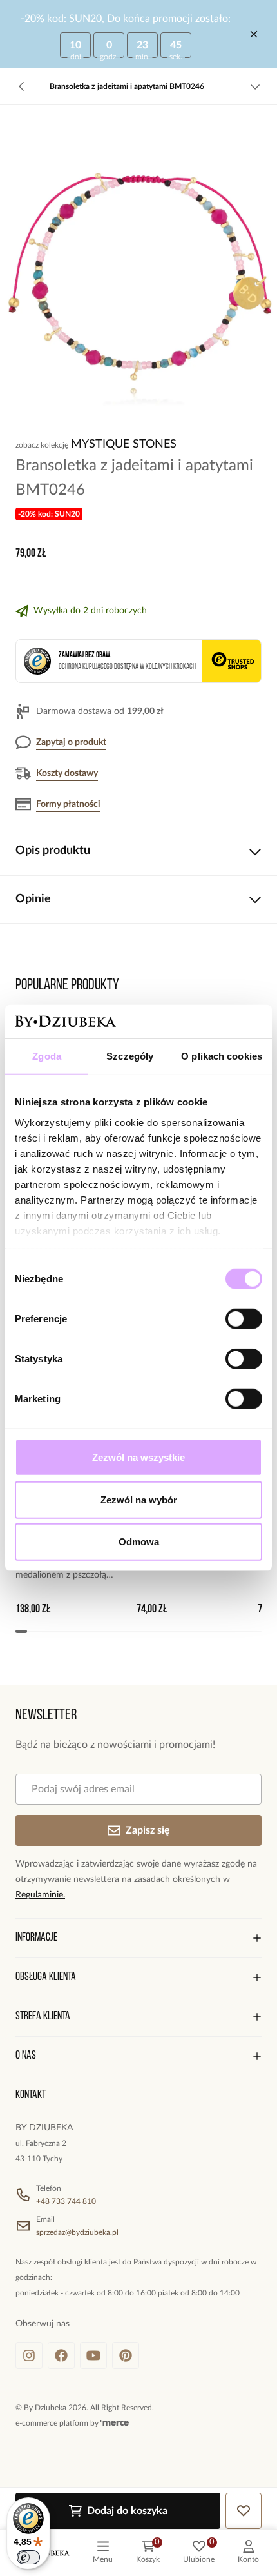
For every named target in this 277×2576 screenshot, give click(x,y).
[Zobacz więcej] (255, 86)
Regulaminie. (40, 1895)
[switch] (244, 1319)
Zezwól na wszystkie (138, 1457)
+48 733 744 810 (66, 2201)
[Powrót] (22, 86)
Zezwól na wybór (139, 1500)
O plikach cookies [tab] (222, 1056)
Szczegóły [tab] (130, 1056)
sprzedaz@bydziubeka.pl (77, 2232)
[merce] (115, 2423)
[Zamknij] (254, 34)
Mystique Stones (124, 444)
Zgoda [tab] (47, 1056)
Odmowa (139, 1542)
